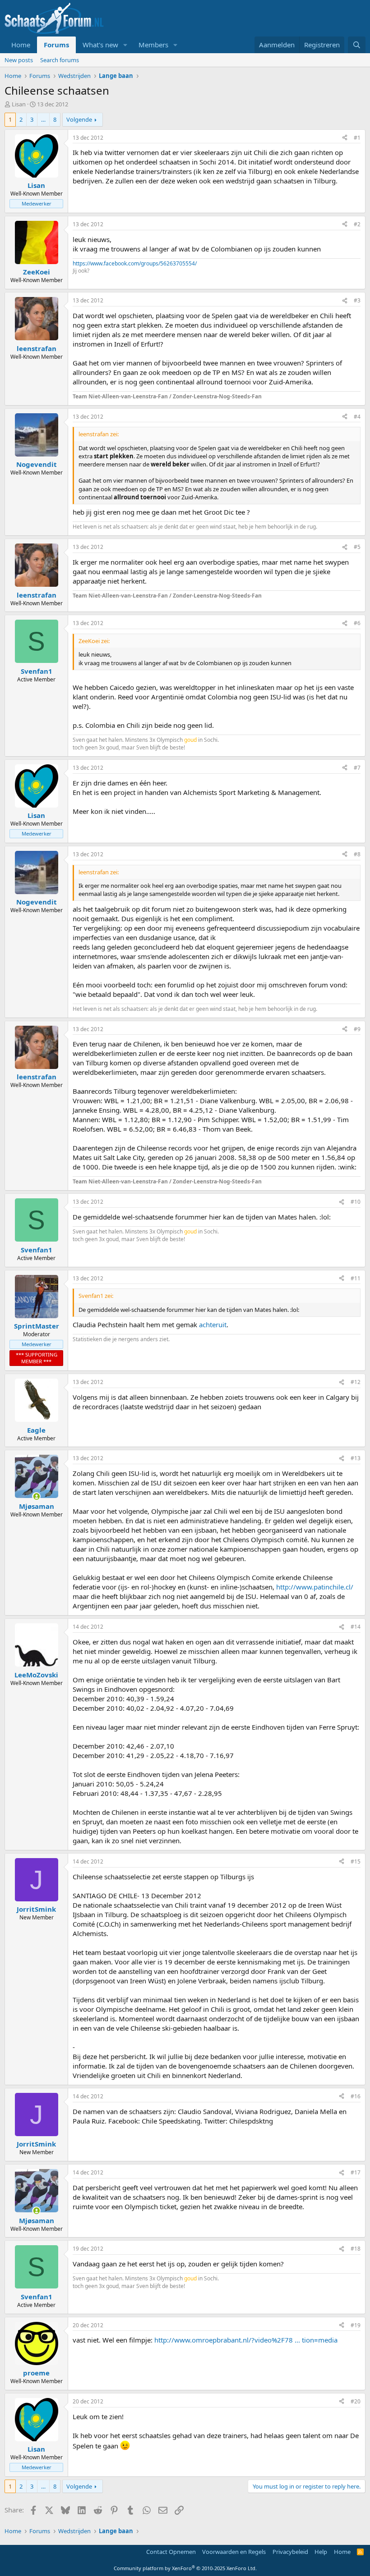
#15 (356, 1861)
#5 (357, 547)
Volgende (79, 119)
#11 (356, 1278)
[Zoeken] (357, 45)
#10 (356, 1202)
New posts (19, 60)
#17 (356, 2172)
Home (21, 45)
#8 (357, 854)
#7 (357, 768)
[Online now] (36, 1496)
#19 (356, 2325)
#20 (356, 2401)
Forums (56, 45)
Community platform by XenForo (185, 2568)
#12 (356, 1382)
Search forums (60, 60)
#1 (357, 138)
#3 (357, 300)
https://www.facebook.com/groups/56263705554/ (135, 263)
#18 (356, 2249)
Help (321, 2552)
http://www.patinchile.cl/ (315, 1587)
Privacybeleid (290, 2552)
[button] (125, 45)
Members (153, 45)
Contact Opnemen (171, 2552)
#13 (356, 1458)
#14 (356, 1627)
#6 (357, 623)
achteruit (213, 1325)
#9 (357, 1029)
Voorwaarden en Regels (234, 2552)
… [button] (43, 119)
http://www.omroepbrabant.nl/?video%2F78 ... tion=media (246, 2340)
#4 (357, 417)
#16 (356, 2096)
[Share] (345, 138)
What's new (100, 45)
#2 (357, 224)
